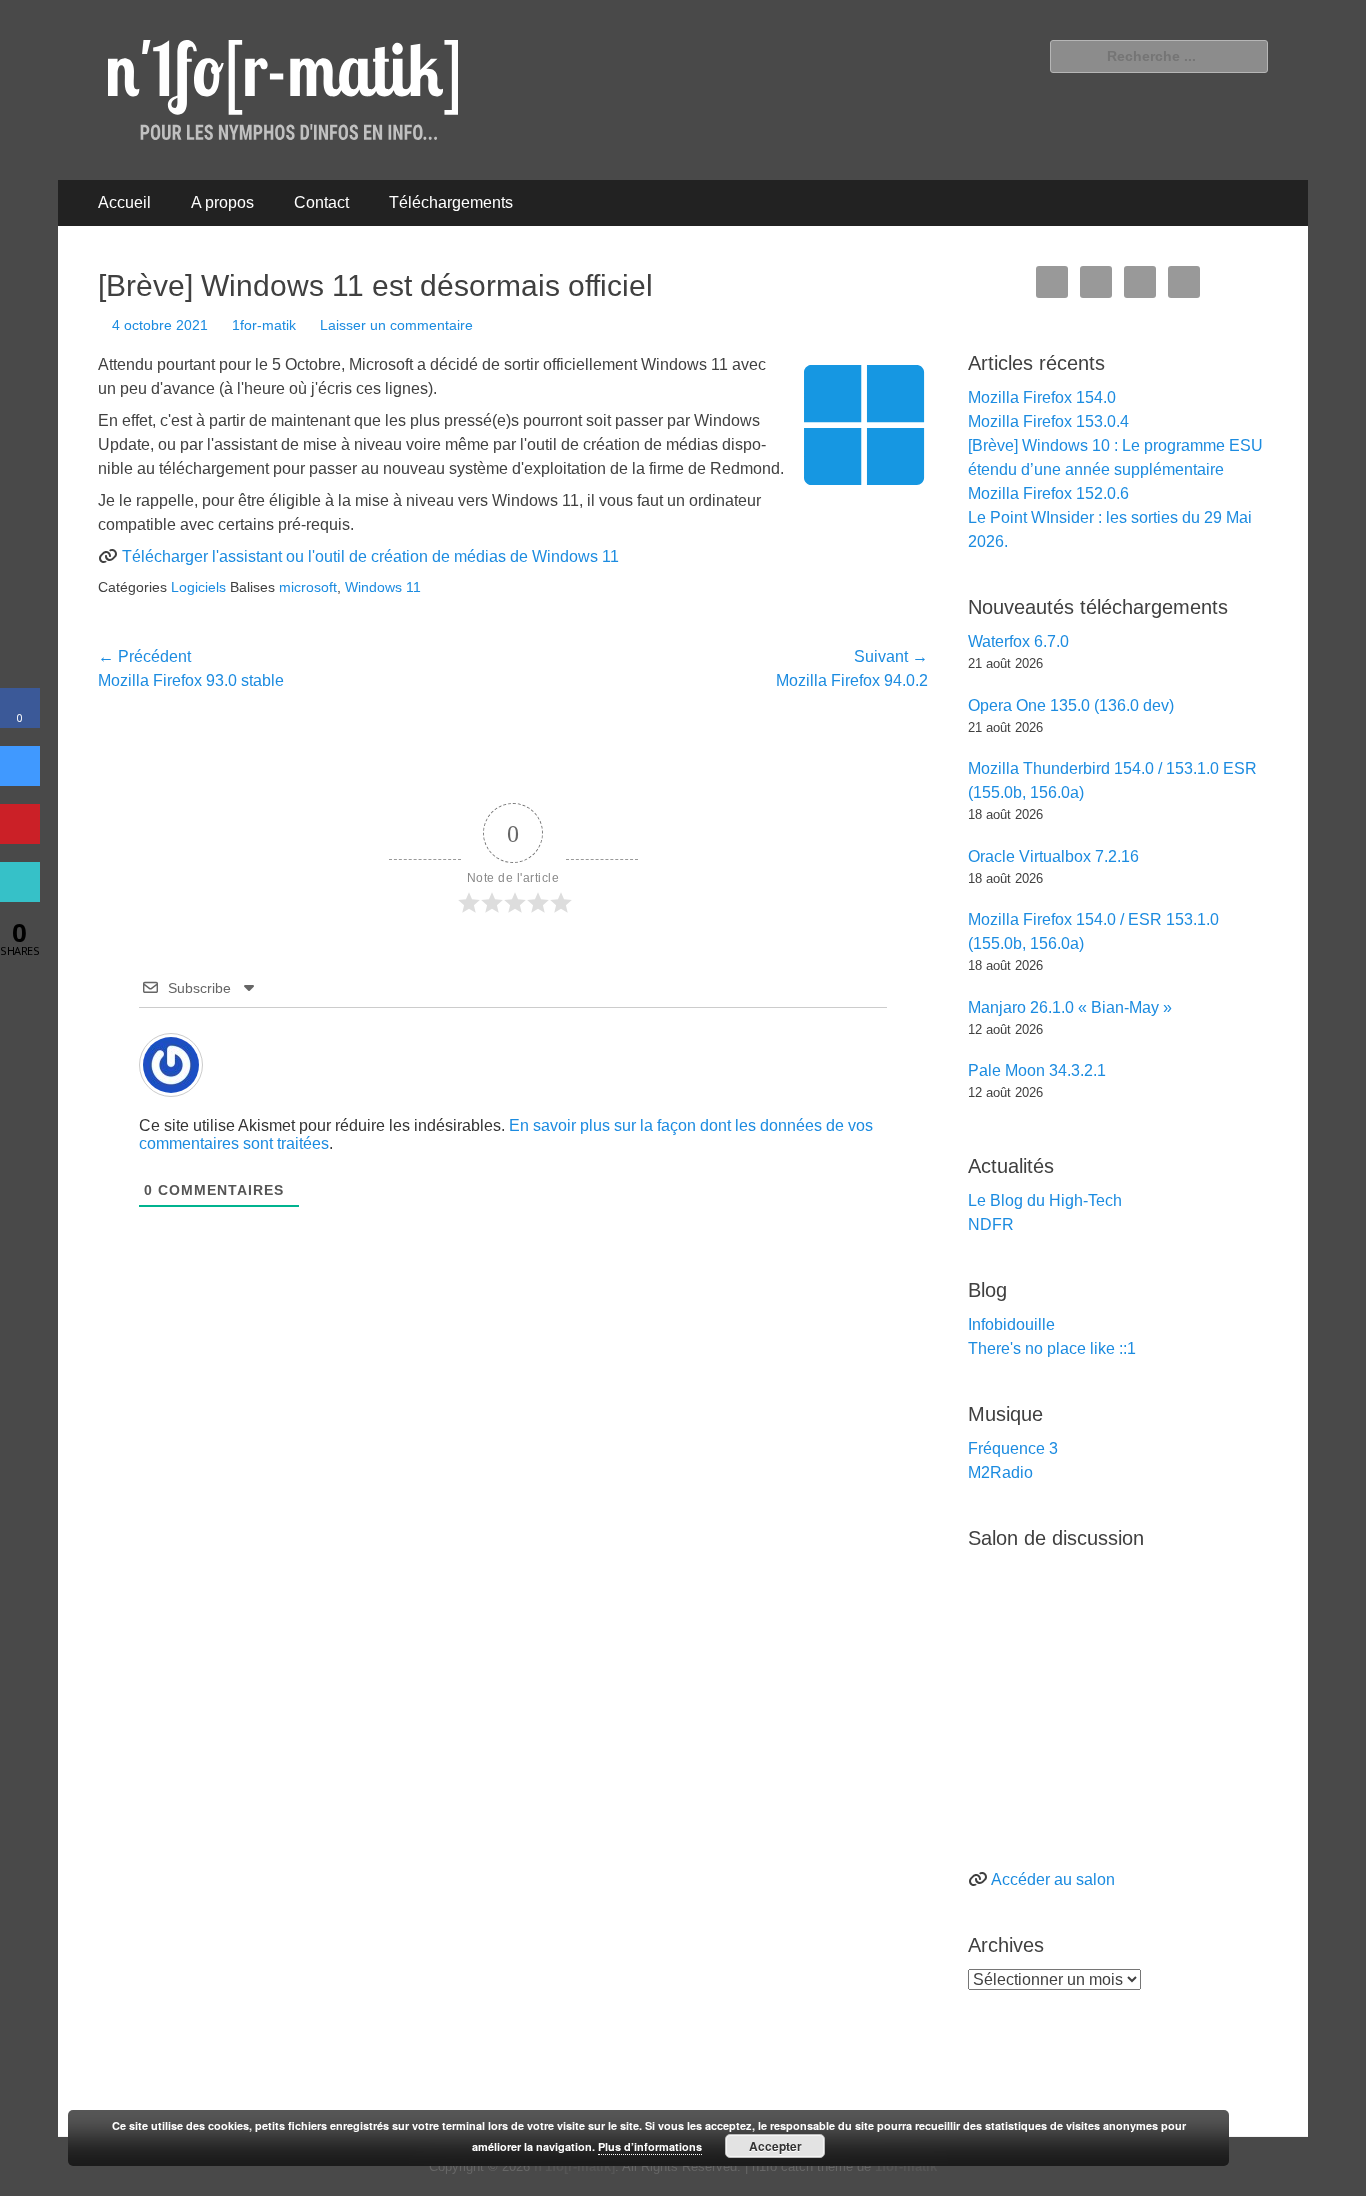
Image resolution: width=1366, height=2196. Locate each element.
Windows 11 (383, 587)
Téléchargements (451, 202)
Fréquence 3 (1013, 1448)
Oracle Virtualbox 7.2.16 (1053, 856)
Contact (321, 202)
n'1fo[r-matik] (574, 2166)
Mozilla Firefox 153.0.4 (1048, 421)
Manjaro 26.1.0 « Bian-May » (1070, 1007)
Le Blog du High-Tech (1045, 1200)
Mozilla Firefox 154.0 (1042, 397)
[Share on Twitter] (20, 780)
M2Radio (1000, 1472)
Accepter (775, 2146)
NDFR (991, 1224)
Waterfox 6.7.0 (1018, 641)
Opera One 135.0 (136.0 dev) (1071, 705)
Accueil (124, 202)
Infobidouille (1011, 1324)
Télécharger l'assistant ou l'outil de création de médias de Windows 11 (370, 556)
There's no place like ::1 (1052, 1348)
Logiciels (198, 587)
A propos (222, 202)
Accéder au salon (1053, 1879)
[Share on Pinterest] (20, 838)
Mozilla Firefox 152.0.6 (1048, 493)
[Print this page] (20, 896)
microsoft (308, 587)
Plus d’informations (650, 2146)
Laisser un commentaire (396, 325)
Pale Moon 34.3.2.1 (1037, 1070)
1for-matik (264, 325)
